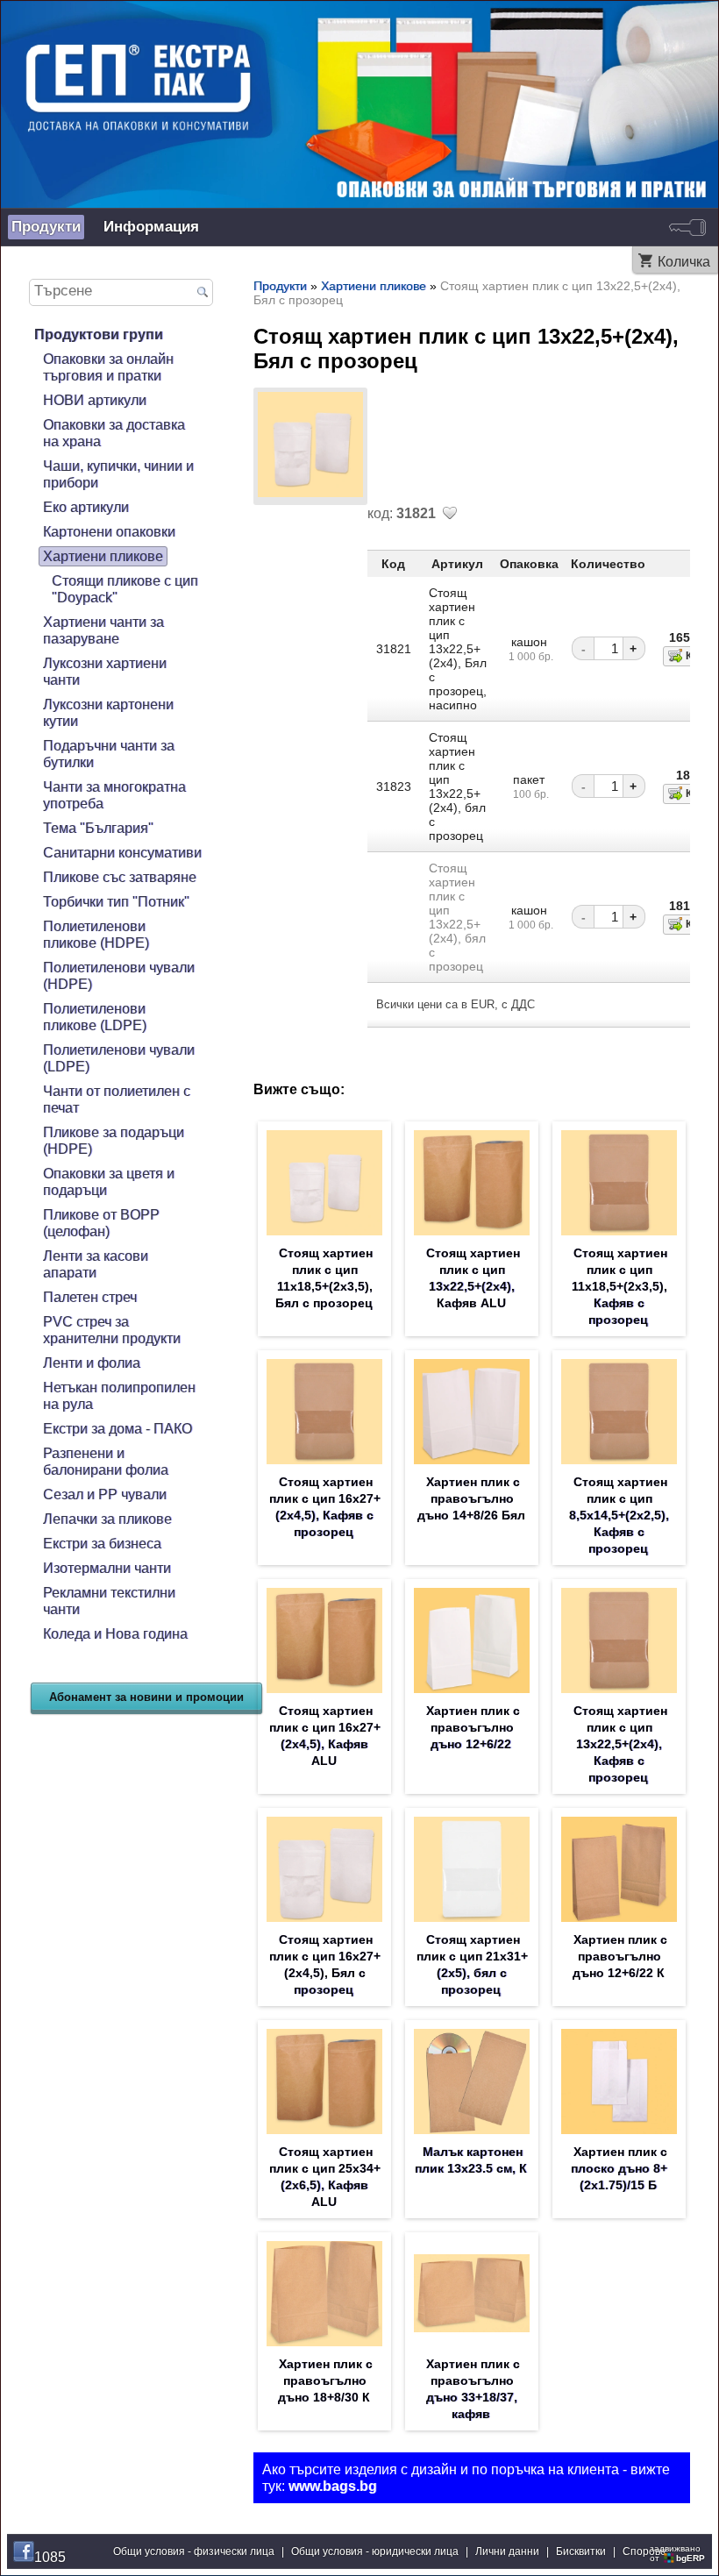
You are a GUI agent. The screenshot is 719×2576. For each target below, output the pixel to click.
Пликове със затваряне (120, 877)
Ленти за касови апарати (96, 1264)
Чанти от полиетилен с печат (117, 1099)
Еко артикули (86, 507)
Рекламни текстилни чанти (109, 1601)
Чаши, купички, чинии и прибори (118, 474)
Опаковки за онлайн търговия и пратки (108, 367)
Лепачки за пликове (107, 1519)
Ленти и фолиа (92, 1363)
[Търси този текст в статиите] (203, 293)
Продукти (46, 227)
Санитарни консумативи (122, 852)
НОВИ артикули (95, 400)
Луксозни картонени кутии (108, 712)
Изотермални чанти (107, 1568)
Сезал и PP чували (105, 1494)
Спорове (644, 2551)
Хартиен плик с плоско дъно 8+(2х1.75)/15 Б (619, 2168)
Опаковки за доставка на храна (114, 433)
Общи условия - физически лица (194, 2551)
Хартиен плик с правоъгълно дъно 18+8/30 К (325, 2380)
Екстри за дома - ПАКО (117, 1428)
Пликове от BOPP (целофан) (101, 1223)
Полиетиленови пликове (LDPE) (95, 1017)
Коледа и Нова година (115, 1633)
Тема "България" (98, 828)
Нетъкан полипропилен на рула (119, 1395)
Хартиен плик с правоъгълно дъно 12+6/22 (473, 1727)
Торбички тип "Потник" (116, 901)
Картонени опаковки (109, 531)
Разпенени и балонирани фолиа (106, 1461)
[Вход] (687, 227)
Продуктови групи (99, 334)
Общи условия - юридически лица (375, 2551)
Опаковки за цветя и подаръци (109, 1181)
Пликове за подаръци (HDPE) (114, 1140)
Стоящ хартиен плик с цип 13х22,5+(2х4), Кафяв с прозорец (620, 1744)
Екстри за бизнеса (102, 1543)
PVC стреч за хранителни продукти (112, 1330)
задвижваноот (677, 2553)
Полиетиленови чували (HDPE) (119, 975)
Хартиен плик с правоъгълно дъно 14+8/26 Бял (471, 1498)
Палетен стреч (90, 1297)
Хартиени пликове (103, 556)
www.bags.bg (333, 2486)
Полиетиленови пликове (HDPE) (96, 934)
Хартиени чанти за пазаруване (103, 630)
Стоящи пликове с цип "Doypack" (125, 589)
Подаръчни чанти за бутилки (109, 754)
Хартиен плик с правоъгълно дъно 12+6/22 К (620, 1956)
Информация (151, 227)
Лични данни (507, 2551)
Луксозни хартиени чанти (105, 671)
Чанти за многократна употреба (114, 795)
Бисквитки (581, 2551)
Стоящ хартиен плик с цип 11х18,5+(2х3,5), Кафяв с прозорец (619, 1286)
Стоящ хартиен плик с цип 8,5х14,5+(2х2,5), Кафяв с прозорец (619, 1515)
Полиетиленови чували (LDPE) (119, 1058)
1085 (50, 2557)
